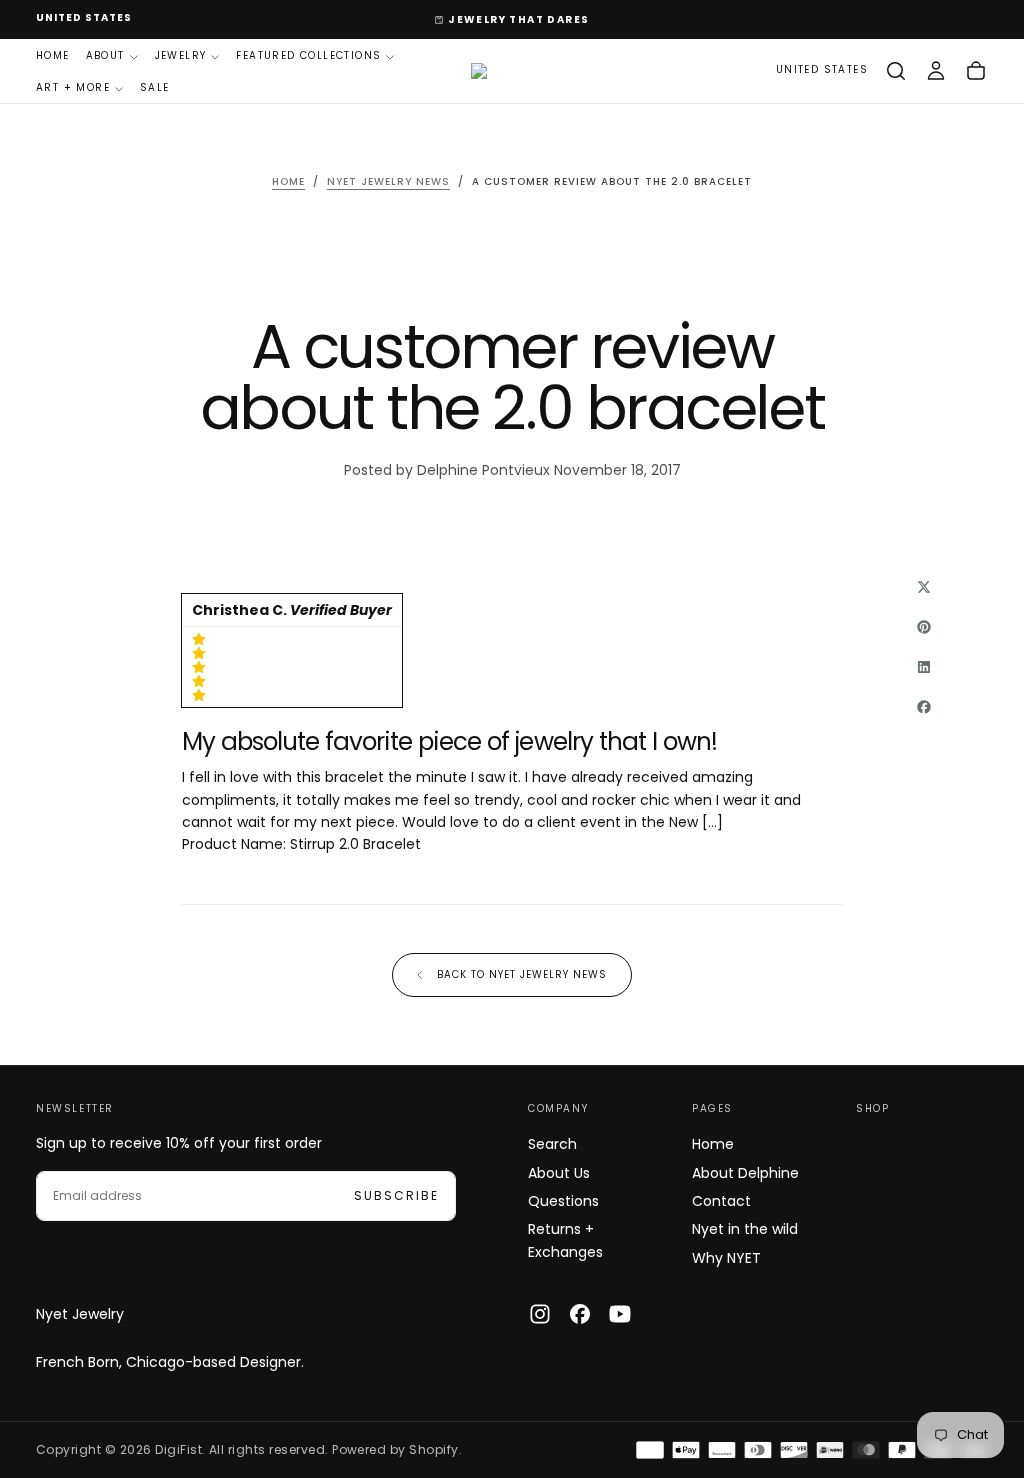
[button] (84, 18)
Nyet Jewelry (80, 1314)
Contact (721, 1201)
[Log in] (936, 71)
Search (552, 1144)
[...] (712, 822)
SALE (155, 87)
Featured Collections (308, 55)
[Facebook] (580, 1314)
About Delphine (745, 1173)
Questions (563, 1201)
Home (53, 55)
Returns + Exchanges (565, 1240)
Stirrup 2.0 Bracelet (355, 844)
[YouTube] (620, 1314)
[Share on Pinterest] (924, 627)
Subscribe (396, 1195)
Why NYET (726, 1258)
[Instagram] (540, 1314)
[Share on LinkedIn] (924, 667)
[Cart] (976, 71)
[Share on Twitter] (924, 587)
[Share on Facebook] (924, 707)
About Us (559, 1173)
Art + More (73, 87)
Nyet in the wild (745, 1229)
